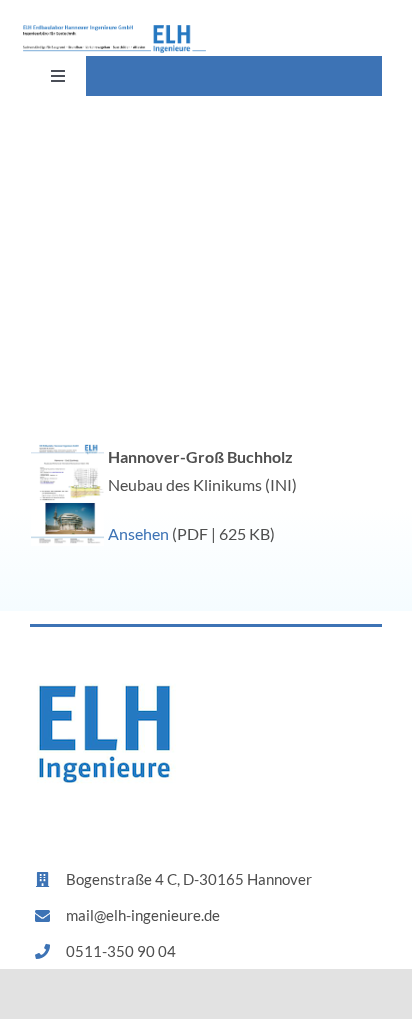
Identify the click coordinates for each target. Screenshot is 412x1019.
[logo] (114, 32)
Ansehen (138, 533)
